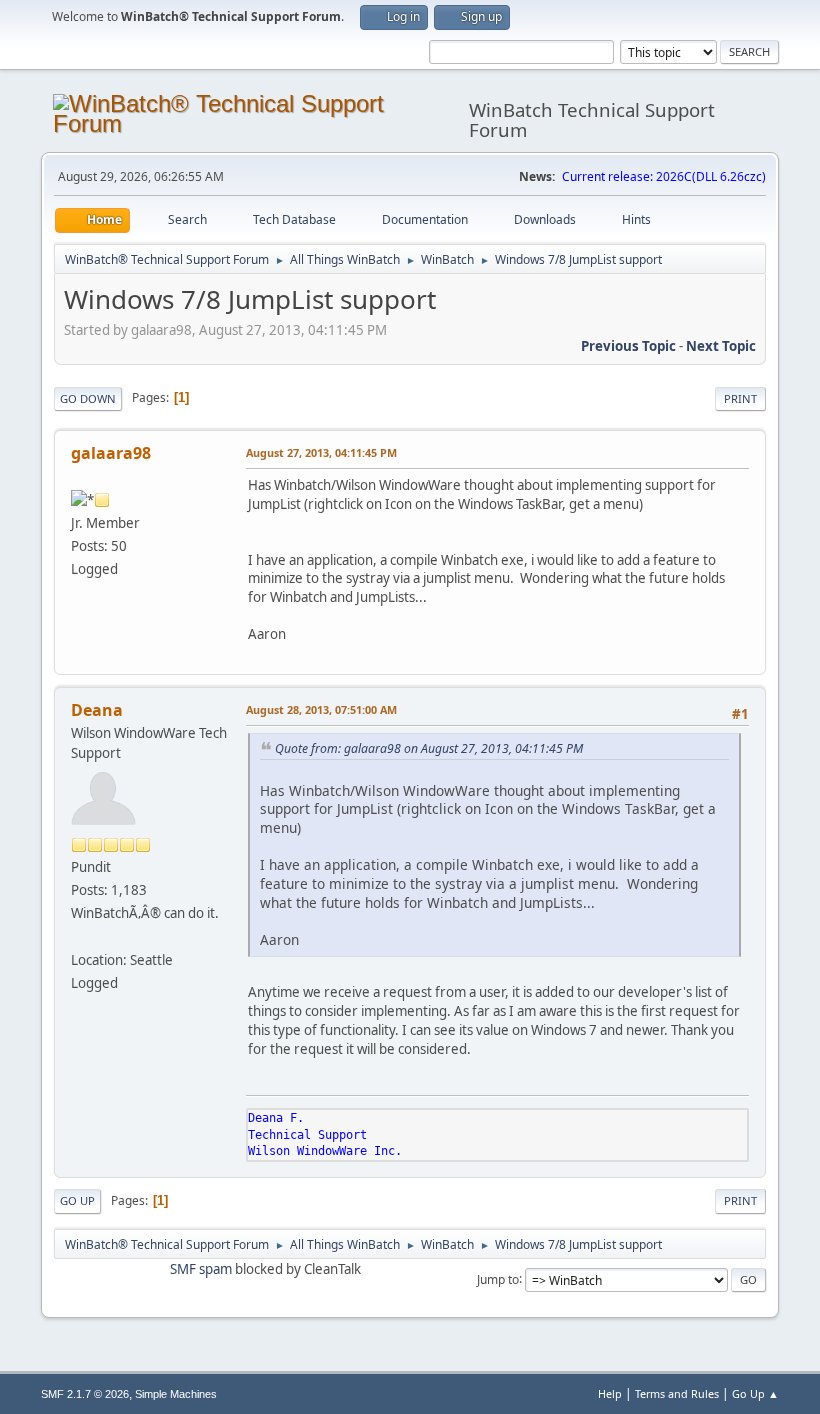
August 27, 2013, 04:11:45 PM (321, 452)
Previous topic (628, 346)
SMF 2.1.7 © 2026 (85, 1394)
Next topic (721, 346)
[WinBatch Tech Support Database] (79, 936)
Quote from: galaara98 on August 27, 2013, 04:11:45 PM (429, 748)
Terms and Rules (677, 1393)
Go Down (88, 398)
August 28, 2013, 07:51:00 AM (321, 709)
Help (610, 1393)
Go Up (77, 1200)
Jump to (498, 1278)
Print (740, 398)
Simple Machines (176, 1394)
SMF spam (201, 1269)
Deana (97, 710)
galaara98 (111, 453)
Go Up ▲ (755, 1393)
